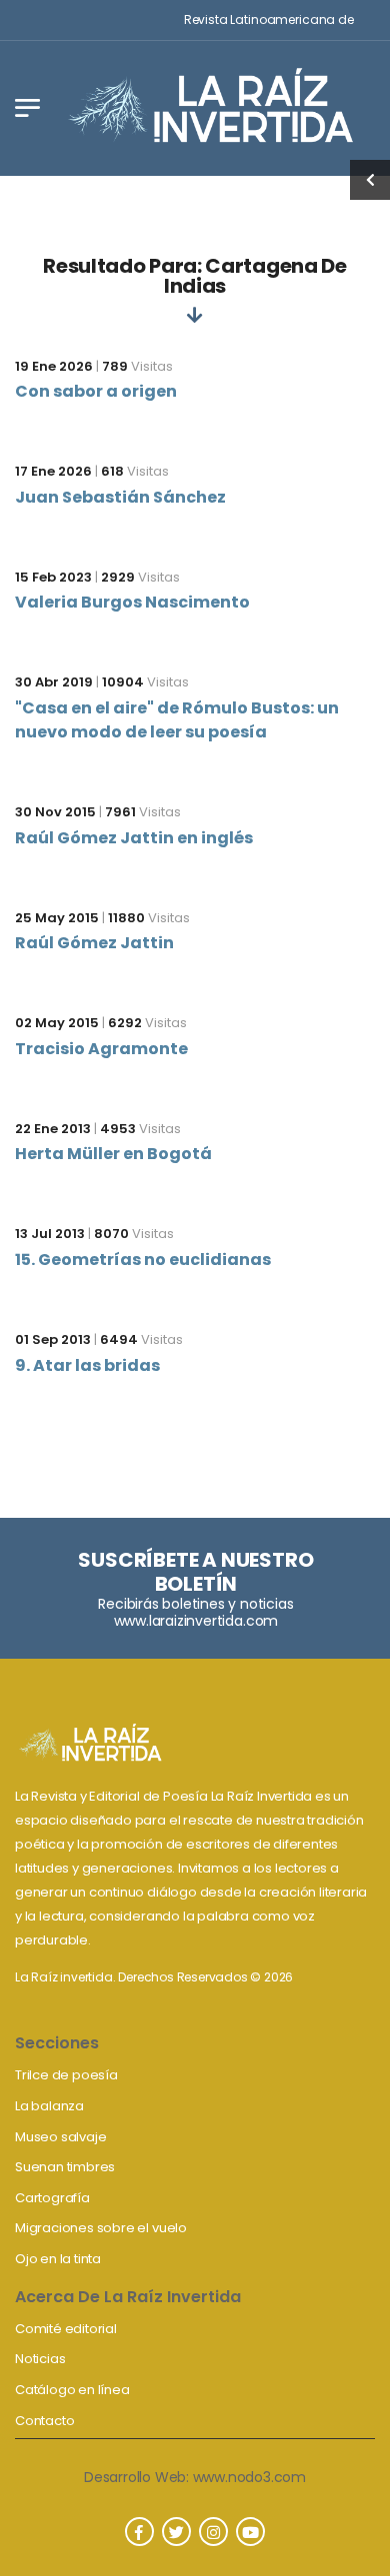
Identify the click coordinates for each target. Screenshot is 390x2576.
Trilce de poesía (66, 2075)
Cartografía (52, 2198)
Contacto (44, 2421)
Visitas (137, 366)
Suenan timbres (65, 2167)
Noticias (40, 2359)
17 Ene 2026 (53, 471)
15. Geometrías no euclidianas (143, 1260)
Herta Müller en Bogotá (113, 1154)
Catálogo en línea (72, 2390)
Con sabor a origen (96, 391)
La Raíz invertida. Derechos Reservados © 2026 (154, 1977)
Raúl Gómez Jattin (94, 943)
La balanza (49, 2106)
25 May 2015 (57, 918)
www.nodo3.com (249, 2477)
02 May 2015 (57, 1023)
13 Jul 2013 (50, 1234)
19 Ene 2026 (54, 366)
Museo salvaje (60, 2137)
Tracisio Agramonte (101, 1049)
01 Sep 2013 (53, 1339)
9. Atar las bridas (87, 1365)
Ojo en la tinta (58, 2259)
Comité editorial (66, 2329)
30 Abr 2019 (54, 682)
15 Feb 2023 (53, 577)
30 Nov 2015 (55, 812)
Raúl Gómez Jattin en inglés (134, 838)
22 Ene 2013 (53, 1129)
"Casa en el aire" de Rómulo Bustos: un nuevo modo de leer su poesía (177, 720)
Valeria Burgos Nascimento (132, 602)
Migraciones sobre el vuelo (101, 2228)
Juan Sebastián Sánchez (120, 497)
